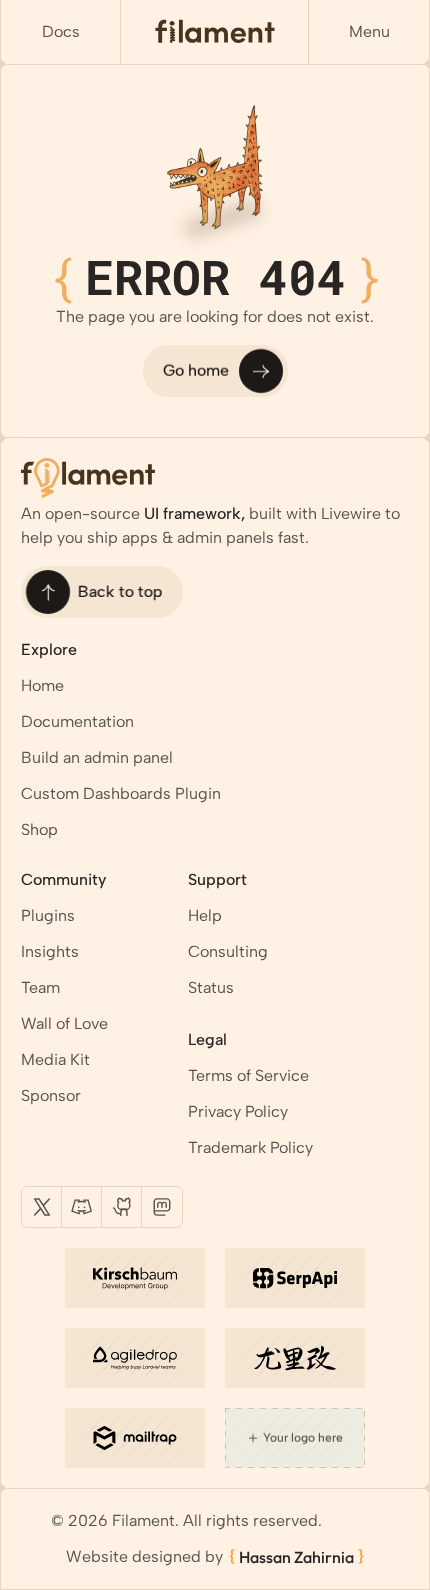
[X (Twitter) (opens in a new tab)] (42, 1207)
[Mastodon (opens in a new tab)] (162, 1207)
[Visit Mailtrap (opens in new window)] (135, 1438)
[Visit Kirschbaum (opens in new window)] (135, 1278)
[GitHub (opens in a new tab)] (122, 1207)
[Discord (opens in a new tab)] (82, 1207)
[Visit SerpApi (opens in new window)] (295, 1278)
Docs (61, 31)
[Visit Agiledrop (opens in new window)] (135, 1358)
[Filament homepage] (215, 32)
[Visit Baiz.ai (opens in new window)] (295, 1358)
